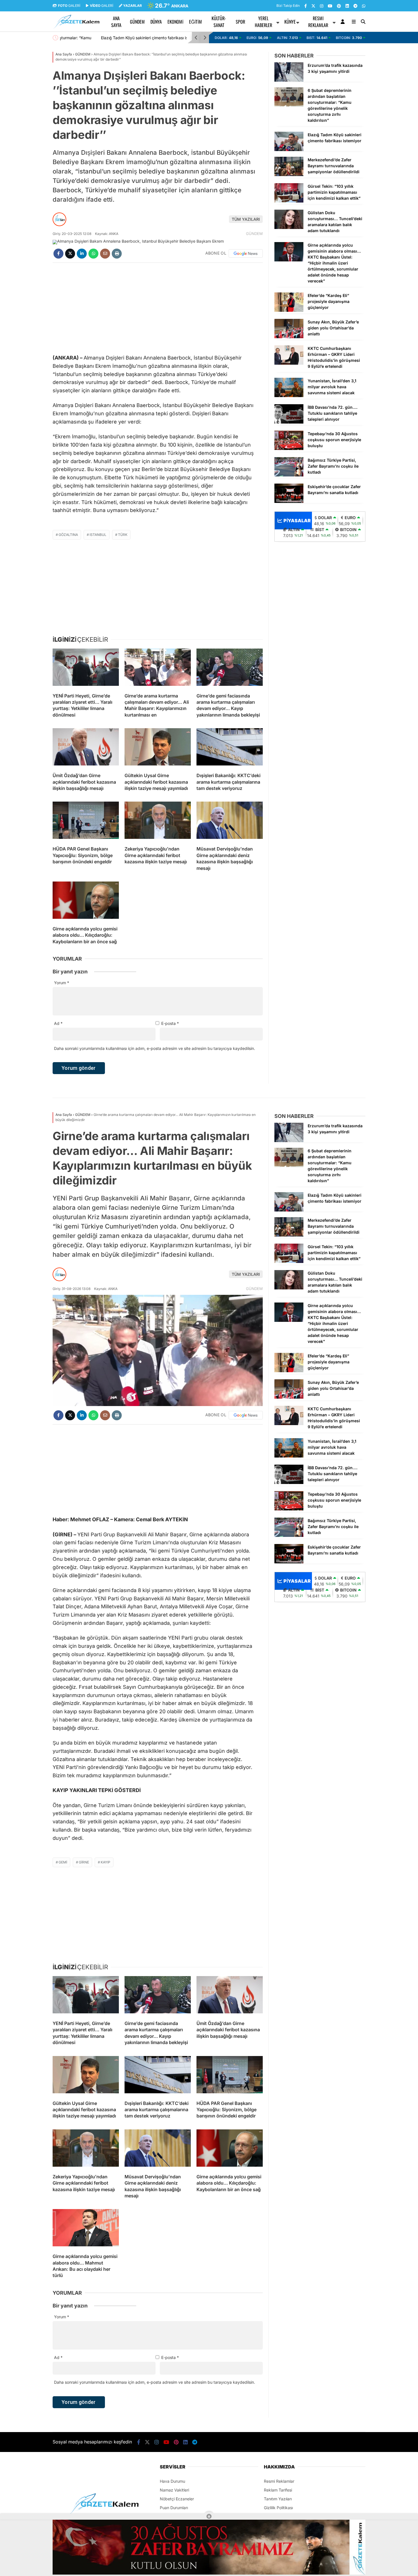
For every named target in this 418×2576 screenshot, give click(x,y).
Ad (58, 1023)
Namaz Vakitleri (174, 2490)
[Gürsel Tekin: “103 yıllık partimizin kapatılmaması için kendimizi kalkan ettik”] (289, 201)
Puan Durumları (174, 2508)
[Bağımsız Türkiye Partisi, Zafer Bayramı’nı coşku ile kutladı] (289, 475)
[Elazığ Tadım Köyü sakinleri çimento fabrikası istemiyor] (289, 149)
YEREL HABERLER (263, 22)
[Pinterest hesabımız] (339, 6)
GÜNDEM (137, 22)
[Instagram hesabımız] (322, 6)
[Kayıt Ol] (344, 22)
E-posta (170, 1023)
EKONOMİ (175, 22)
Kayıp (105, 1862)
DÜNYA (156, 22)
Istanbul (98, 535)
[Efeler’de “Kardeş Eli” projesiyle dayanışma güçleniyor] (289, 310)
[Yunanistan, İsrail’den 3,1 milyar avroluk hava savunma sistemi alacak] (289, 396)
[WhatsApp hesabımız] (364, 6)
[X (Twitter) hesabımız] (313, 6)
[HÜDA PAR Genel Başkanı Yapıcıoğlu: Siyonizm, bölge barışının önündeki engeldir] (86, 821)
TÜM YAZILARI (246, 219)
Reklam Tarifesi (278, 2490)
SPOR (240, 22)
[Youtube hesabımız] (330, 6)
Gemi (63, 1862)
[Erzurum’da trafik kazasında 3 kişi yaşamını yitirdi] (289, 80)
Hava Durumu (172, 2481)
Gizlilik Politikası (278, 2508)
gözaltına (68, 535)
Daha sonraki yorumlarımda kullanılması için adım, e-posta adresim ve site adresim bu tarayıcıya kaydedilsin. (155, 1048)
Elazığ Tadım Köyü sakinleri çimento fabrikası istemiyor (111, 38)
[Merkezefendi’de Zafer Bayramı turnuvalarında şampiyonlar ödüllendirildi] (289, 175)
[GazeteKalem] (76, 27)
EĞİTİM (195, 22)
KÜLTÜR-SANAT (219, 22)
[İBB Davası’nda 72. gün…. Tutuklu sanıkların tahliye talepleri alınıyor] (289, 422)
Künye (290, 22)
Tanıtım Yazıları (278, 2499)
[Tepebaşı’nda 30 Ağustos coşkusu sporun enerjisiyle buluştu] (289, 448)
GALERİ (69, 6)
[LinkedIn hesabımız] (347, 6)
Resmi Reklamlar (318, 22)
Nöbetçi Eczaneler (177, 2499)
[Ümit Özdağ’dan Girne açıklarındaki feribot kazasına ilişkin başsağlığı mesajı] (86, 748)
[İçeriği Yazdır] (117, 254)
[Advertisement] (24, 134)
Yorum (62, 983)
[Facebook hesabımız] (306, 6)
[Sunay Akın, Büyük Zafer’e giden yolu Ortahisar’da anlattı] (289, 337)
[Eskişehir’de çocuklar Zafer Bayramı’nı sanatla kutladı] (289, 501)
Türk (123, 535)
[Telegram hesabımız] (355, 6)
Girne (84, 1862)
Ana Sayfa (116, 22)
